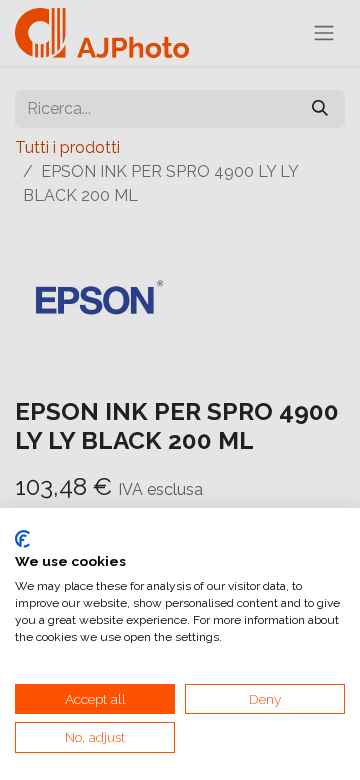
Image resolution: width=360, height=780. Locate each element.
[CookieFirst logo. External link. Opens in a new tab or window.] (22, 539)
